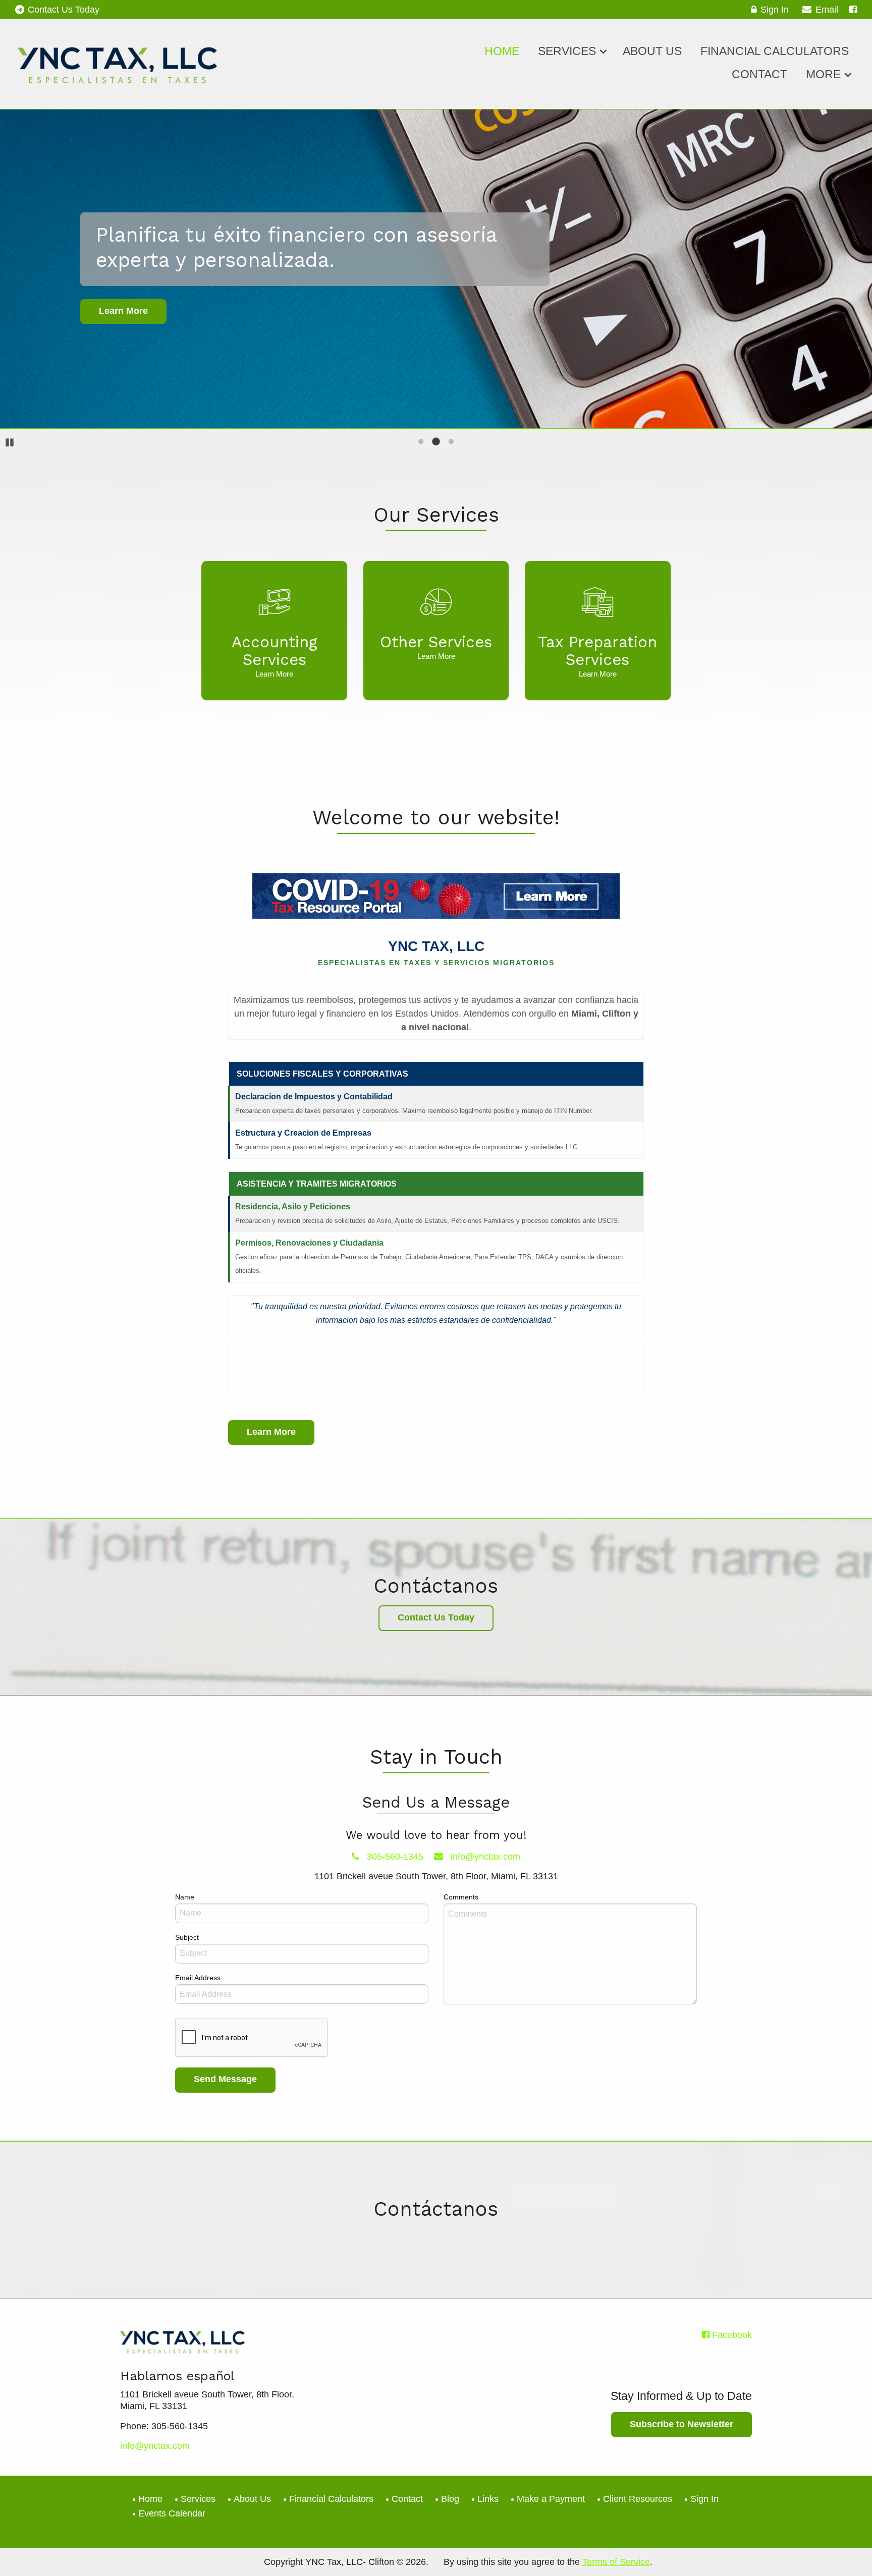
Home (502, 51)
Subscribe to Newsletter (682, 2424)
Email (827, 10)
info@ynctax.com (484, 1857)
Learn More (271, 1432)
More (823, 74)
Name (185, 1897)
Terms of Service (616, 2562)
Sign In (775, 10)
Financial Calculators (775, 51)
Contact (759, 74)
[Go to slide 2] (436, 441)
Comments (461, 1897)
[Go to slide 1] (421, 441)
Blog (450, 2499)
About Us (652, 51)
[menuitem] (502, 49)
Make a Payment (551, 2499)
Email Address (198, 1978)
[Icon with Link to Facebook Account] (853, 10)
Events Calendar (172, 2513)
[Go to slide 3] (451, 441)
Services (567, 51)
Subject (187, 1937)
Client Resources (638, 2499)
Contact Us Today (64, 10)
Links (488, 2499)
